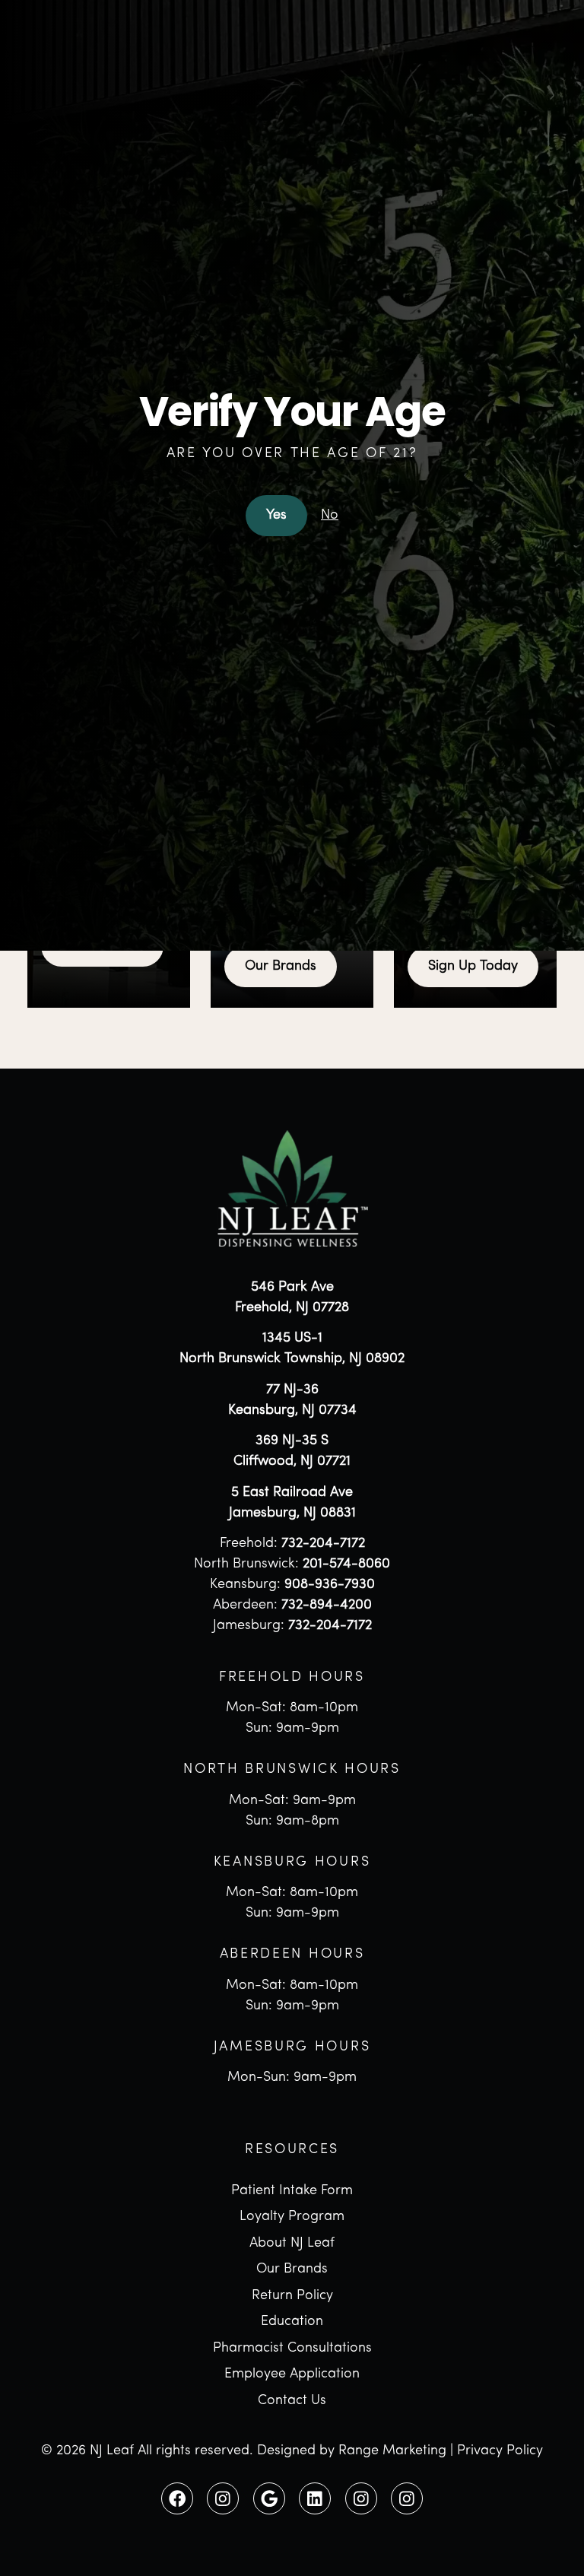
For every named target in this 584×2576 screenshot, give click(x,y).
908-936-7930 (330, 1585)
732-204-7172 (323, 1544)
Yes (276, 516)
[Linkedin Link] (315, 2498)
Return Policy (292, 2296)
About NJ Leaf (292, 2244)
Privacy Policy (500, 2451)
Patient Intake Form (292, 2191)
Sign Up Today (473, 967)
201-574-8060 (346, 1564)
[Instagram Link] (223, 2498)
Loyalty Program (292, 2217)
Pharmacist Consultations (292, 2349)
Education (292, 2322)
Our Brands (281, 967)
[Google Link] (269, 2498)
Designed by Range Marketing (352, 2451)
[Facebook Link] (177, 2498)
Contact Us (292, 2401)
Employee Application (292, 2374)
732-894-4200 (327, 1606)
